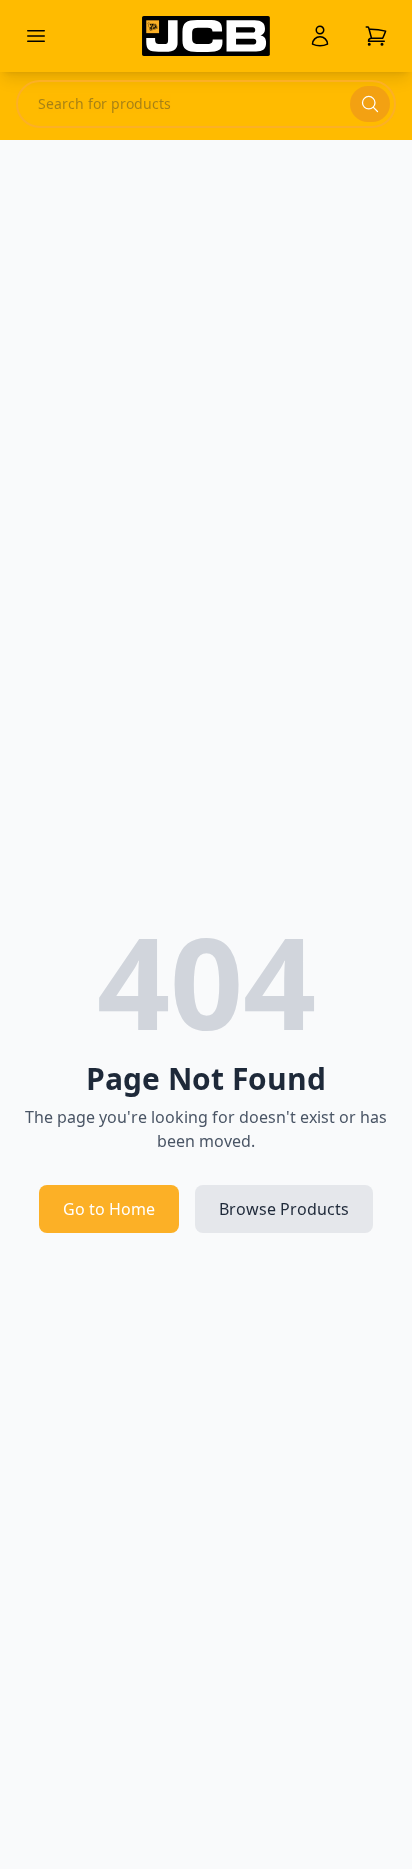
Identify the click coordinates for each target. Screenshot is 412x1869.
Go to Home (109, 1209)
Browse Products (284, 1209)
